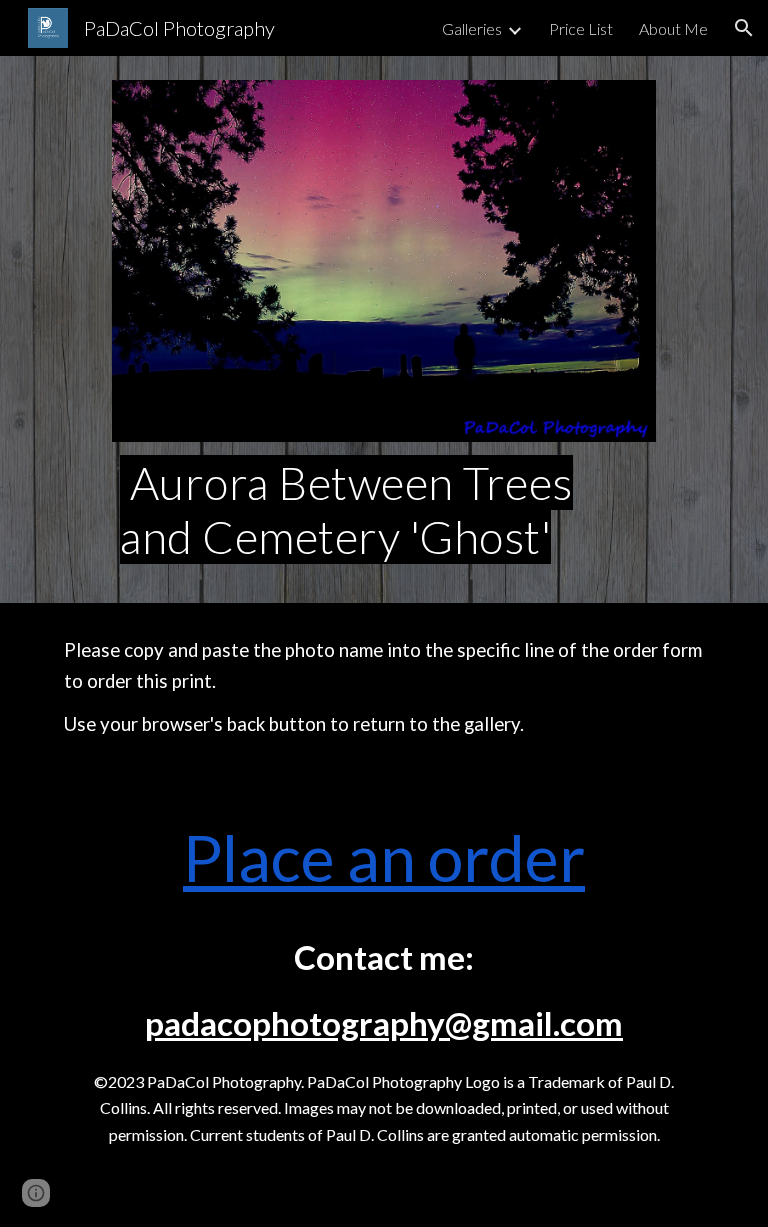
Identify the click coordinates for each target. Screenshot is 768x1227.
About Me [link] (673, 28)
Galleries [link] (472, 28)
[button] (744, 28)
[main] (383, 510)
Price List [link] (581, 28)
